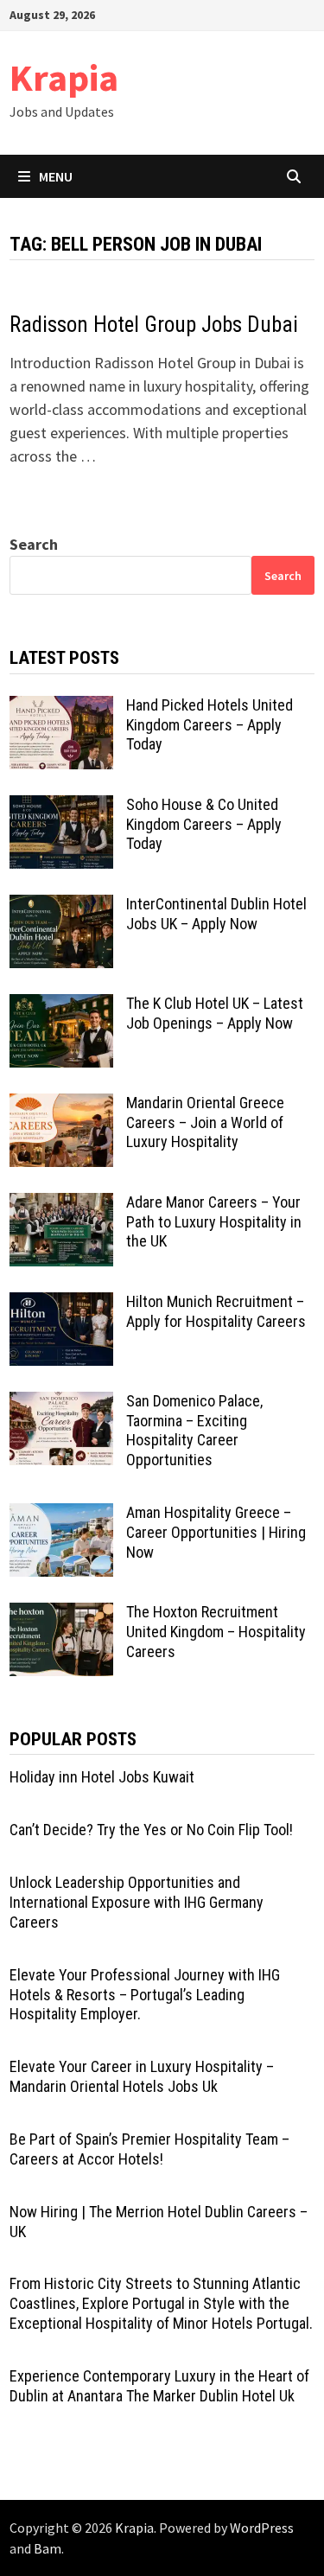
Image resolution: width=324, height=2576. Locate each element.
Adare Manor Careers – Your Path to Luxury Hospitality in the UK (214, 1222)
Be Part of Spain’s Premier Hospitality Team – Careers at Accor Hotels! (149, 2149)
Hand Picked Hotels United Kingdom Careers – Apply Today (210, 725)
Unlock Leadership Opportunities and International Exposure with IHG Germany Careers (137, 1902)
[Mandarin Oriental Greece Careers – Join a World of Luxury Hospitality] (61, 1105)
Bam (48, 2548)
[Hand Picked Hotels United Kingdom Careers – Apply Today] (61, 708)
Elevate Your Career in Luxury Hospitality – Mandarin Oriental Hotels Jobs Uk (142, 2076)
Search (34, 544)
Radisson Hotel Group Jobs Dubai (154, 325)
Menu (56, 176)
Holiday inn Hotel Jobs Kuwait (102, 1777)
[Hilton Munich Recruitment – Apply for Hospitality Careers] (61, 1304)
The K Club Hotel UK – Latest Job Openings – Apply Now (215, 1013)
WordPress (262, 2528)
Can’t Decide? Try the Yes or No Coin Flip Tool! (151, 1830)
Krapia (64, 77)
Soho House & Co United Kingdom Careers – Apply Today (204, 824)
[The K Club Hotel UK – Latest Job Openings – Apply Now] (61, 1006)
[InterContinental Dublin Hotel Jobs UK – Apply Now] (61, 906)
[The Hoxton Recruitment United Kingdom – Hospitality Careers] (61, 1614)
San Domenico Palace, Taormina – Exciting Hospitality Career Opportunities (194, 1431)
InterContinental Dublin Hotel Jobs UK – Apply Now (216, 914)
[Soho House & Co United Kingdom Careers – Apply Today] (61, 807)
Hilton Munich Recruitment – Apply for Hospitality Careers (216, 1311)
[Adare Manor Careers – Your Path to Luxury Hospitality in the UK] (61, 1205)
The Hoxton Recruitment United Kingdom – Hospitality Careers (216, 1632)
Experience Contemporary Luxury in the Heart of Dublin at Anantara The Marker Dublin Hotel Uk (159, 2386)
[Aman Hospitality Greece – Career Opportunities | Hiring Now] (61, 1515)
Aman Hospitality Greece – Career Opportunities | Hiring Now (216, 1532)
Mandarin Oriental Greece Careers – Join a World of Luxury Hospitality (205, 1122)
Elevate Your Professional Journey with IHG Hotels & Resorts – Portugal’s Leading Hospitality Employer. (145, 1995)
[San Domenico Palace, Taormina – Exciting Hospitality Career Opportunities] (61, 1403)
